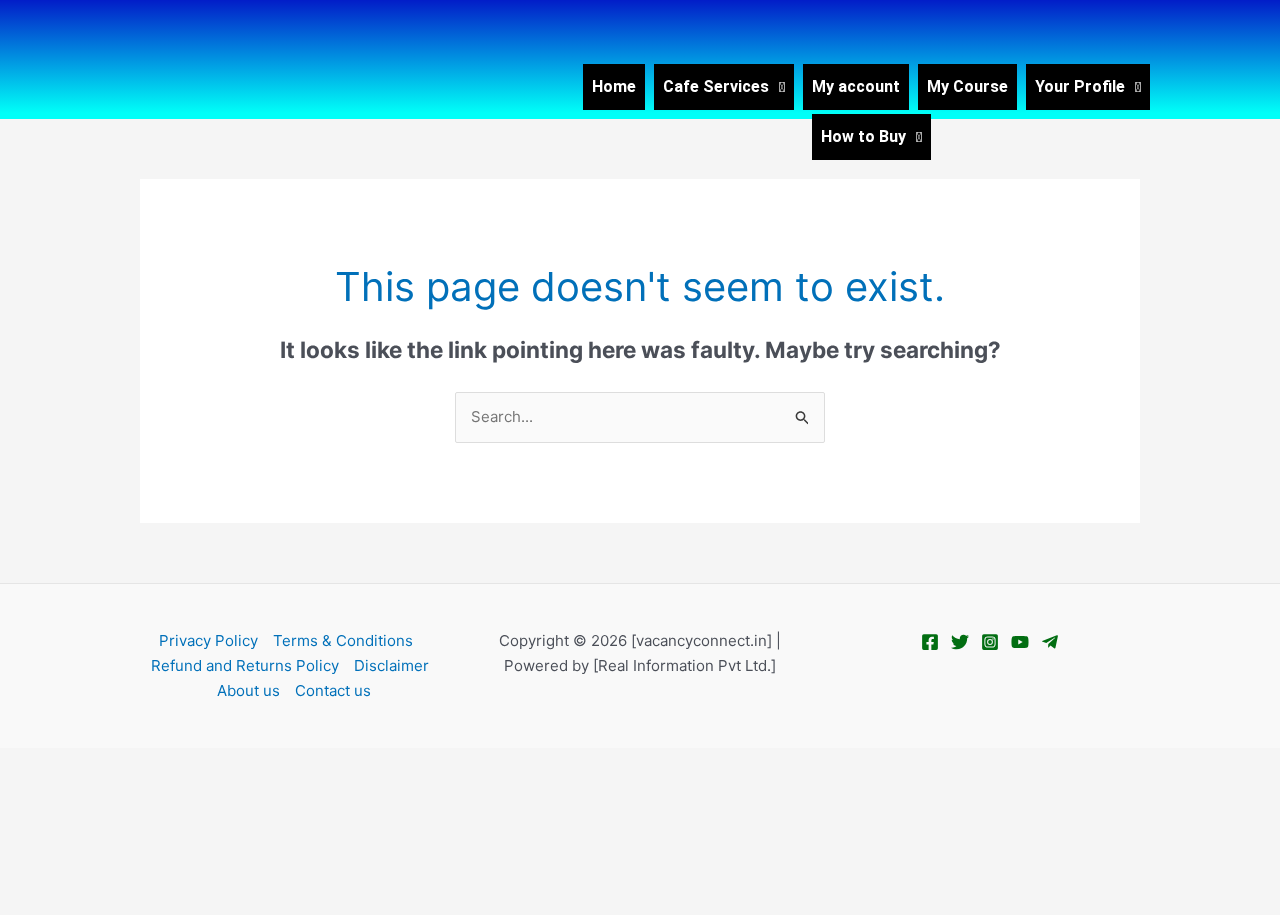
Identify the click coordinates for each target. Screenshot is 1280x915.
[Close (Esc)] (222, 765)
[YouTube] (1020, 642)
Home (614, 86)
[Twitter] (960, 642)
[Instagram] (990, 642)
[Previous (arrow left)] (30, 797)
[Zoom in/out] (30, 765)
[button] (724, 87)
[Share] (158, 765)
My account (856, 86)
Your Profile (1080, 86)
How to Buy (863, 136)
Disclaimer (391, 665)
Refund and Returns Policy (245, 665)
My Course (967, 86)
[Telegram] (1050, 642)
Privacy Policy (208, 640)
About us (248, 690)
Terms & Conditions (343, 640)
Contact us (333, 690)
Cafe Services (716, 86)
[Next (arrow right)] (94, 797)
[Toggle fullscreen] (94, 765)
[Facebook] (930, 642)
